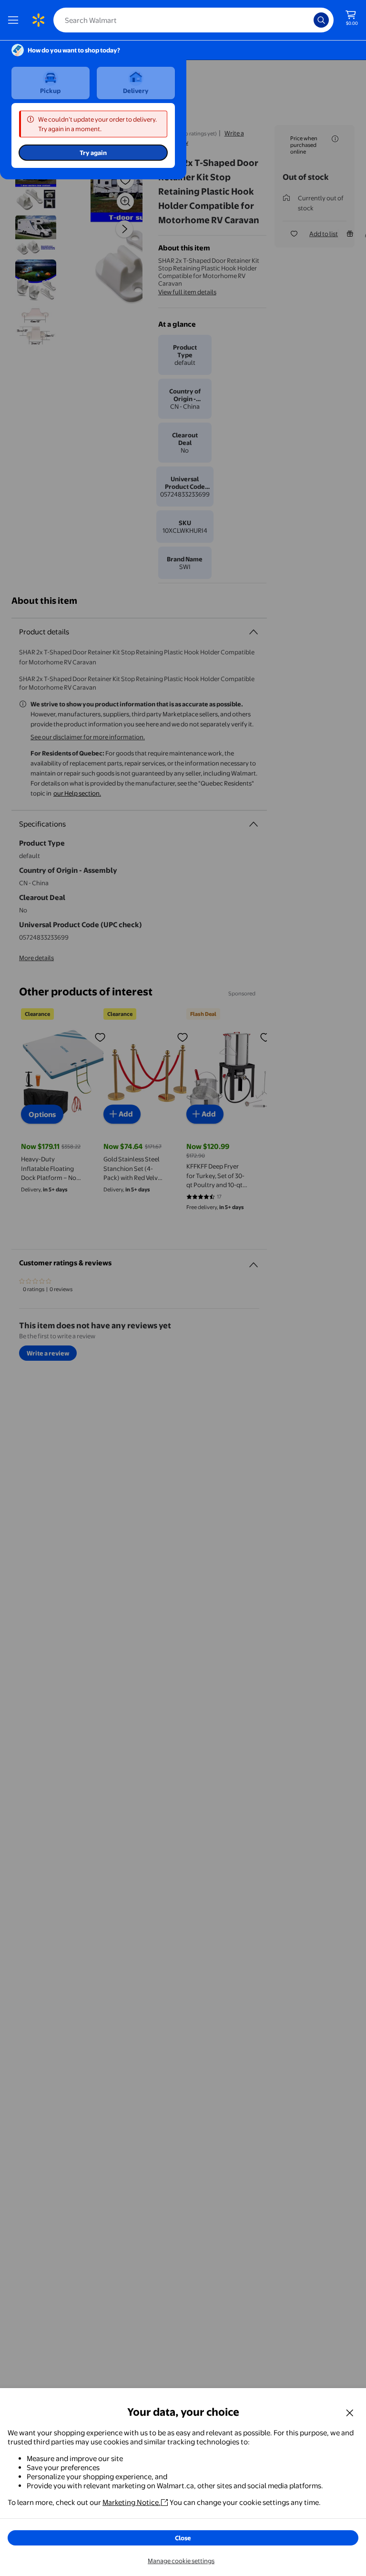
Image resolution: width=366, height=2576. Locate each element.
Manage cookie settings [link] (181, 2561)
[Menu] (15, 20)
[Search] (321, 20)
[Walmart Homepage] (38, 20)
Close (183, 2538)
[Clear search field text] (309, 20)
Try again (93, 153)
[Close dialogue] (350, 2412)
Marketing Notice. (132, 2502)
